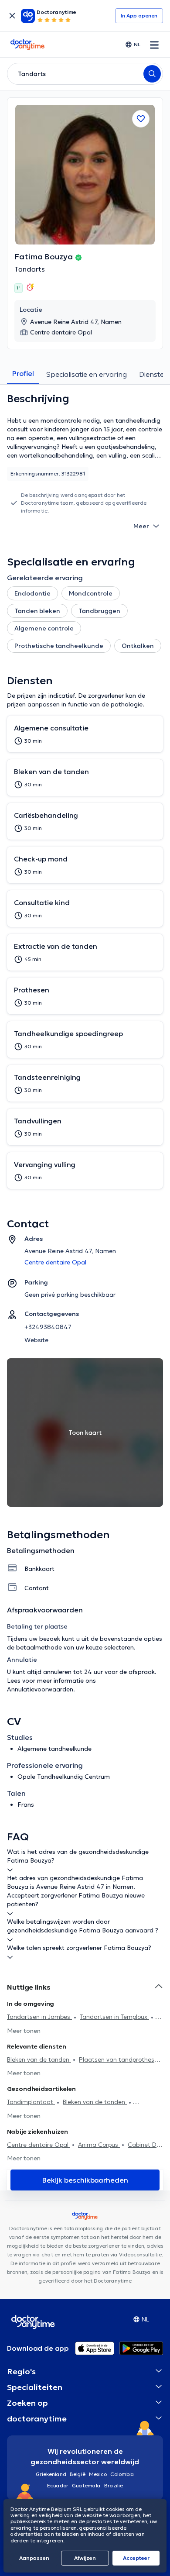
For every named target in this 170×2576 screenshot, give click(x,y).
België (78, 2474)
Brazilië (114, 2485)
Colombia (122, 2474)
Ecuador (58, 2485)
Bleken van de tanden (39, 2059)
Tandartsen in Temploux (114, 2017)
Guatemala (86, 2485)
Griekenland (51, 2474)
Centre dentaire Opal (39, 2145)
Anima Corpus (99, 2145)
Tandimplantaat (31, 2102)
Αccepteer (136, 2558)
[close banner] (12, 16)
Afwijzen (85, 2558)
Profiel (23, 373)
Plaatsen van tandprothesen (120, 2059)
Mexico (98, 2474)
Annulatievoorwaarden (40, 1689)
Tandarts (30, 269)
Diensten (154, 374)
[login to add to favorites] (141, 119)
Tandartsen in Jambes (39, 2017)
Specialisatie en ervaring (87, 374)
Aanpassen (34, 2558)
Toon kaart (85, 1433)
